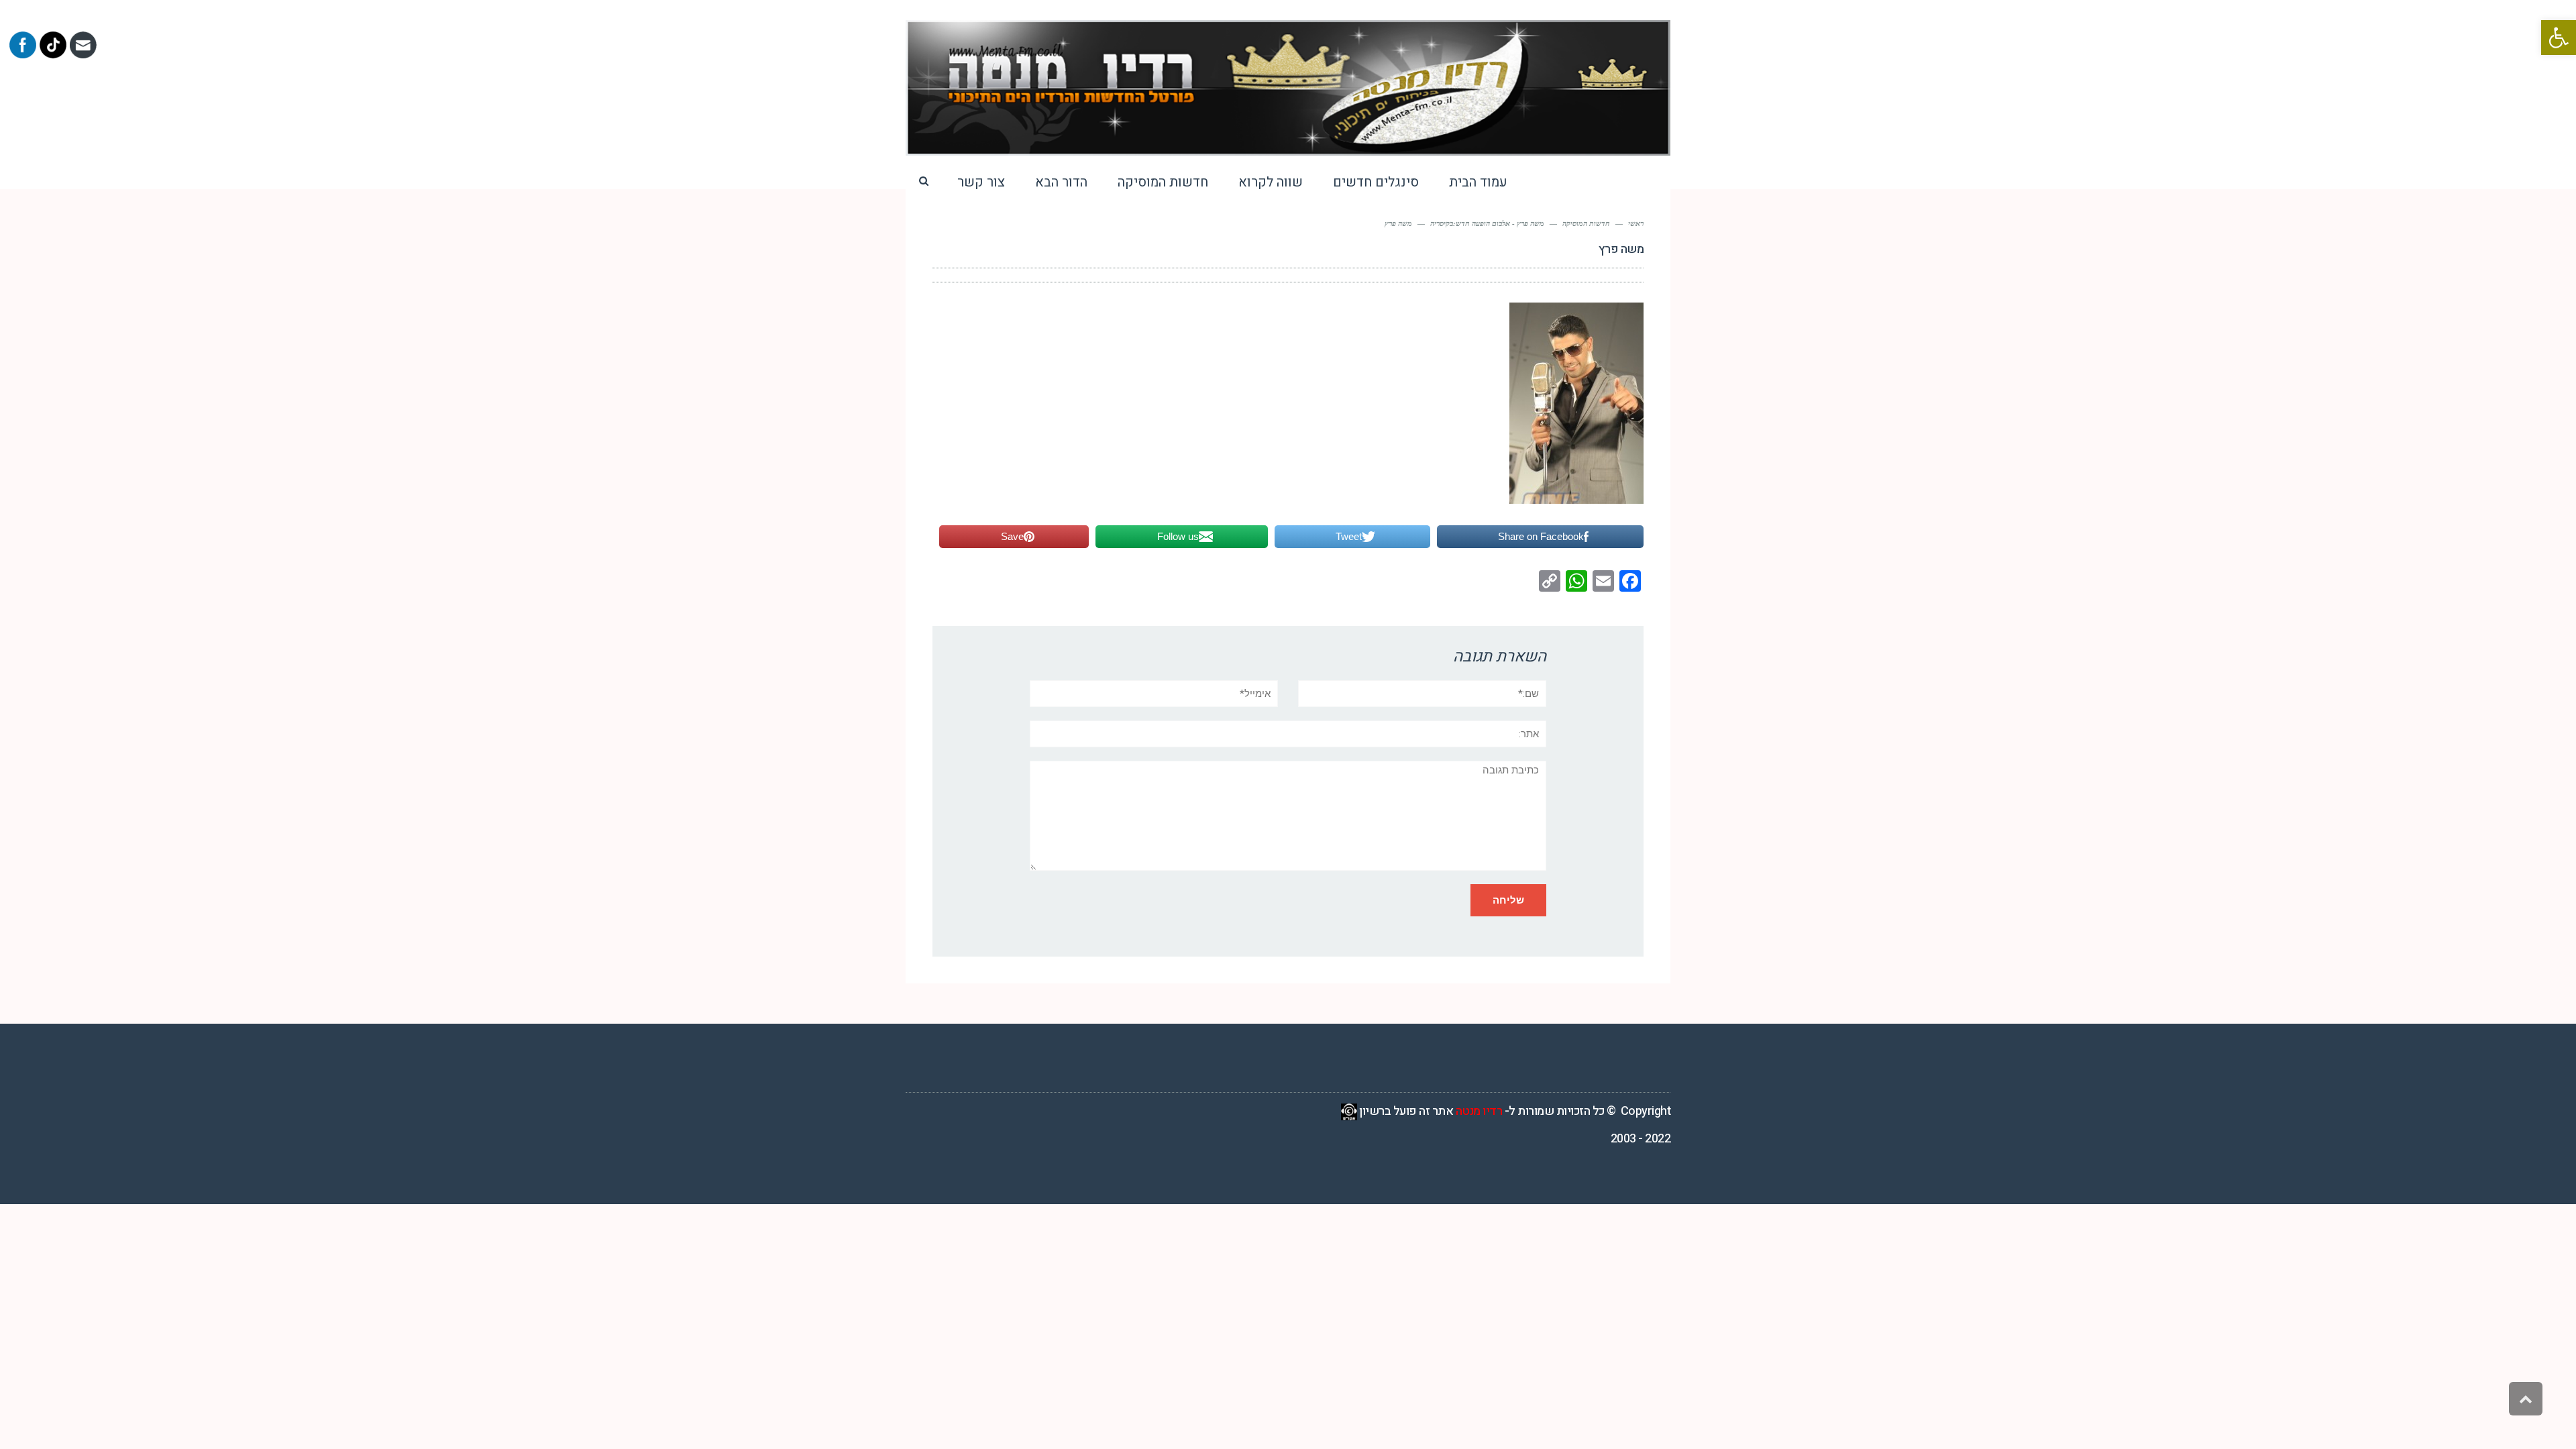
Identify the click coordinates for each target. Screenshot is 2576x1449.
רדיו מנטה (1479, 1111)
